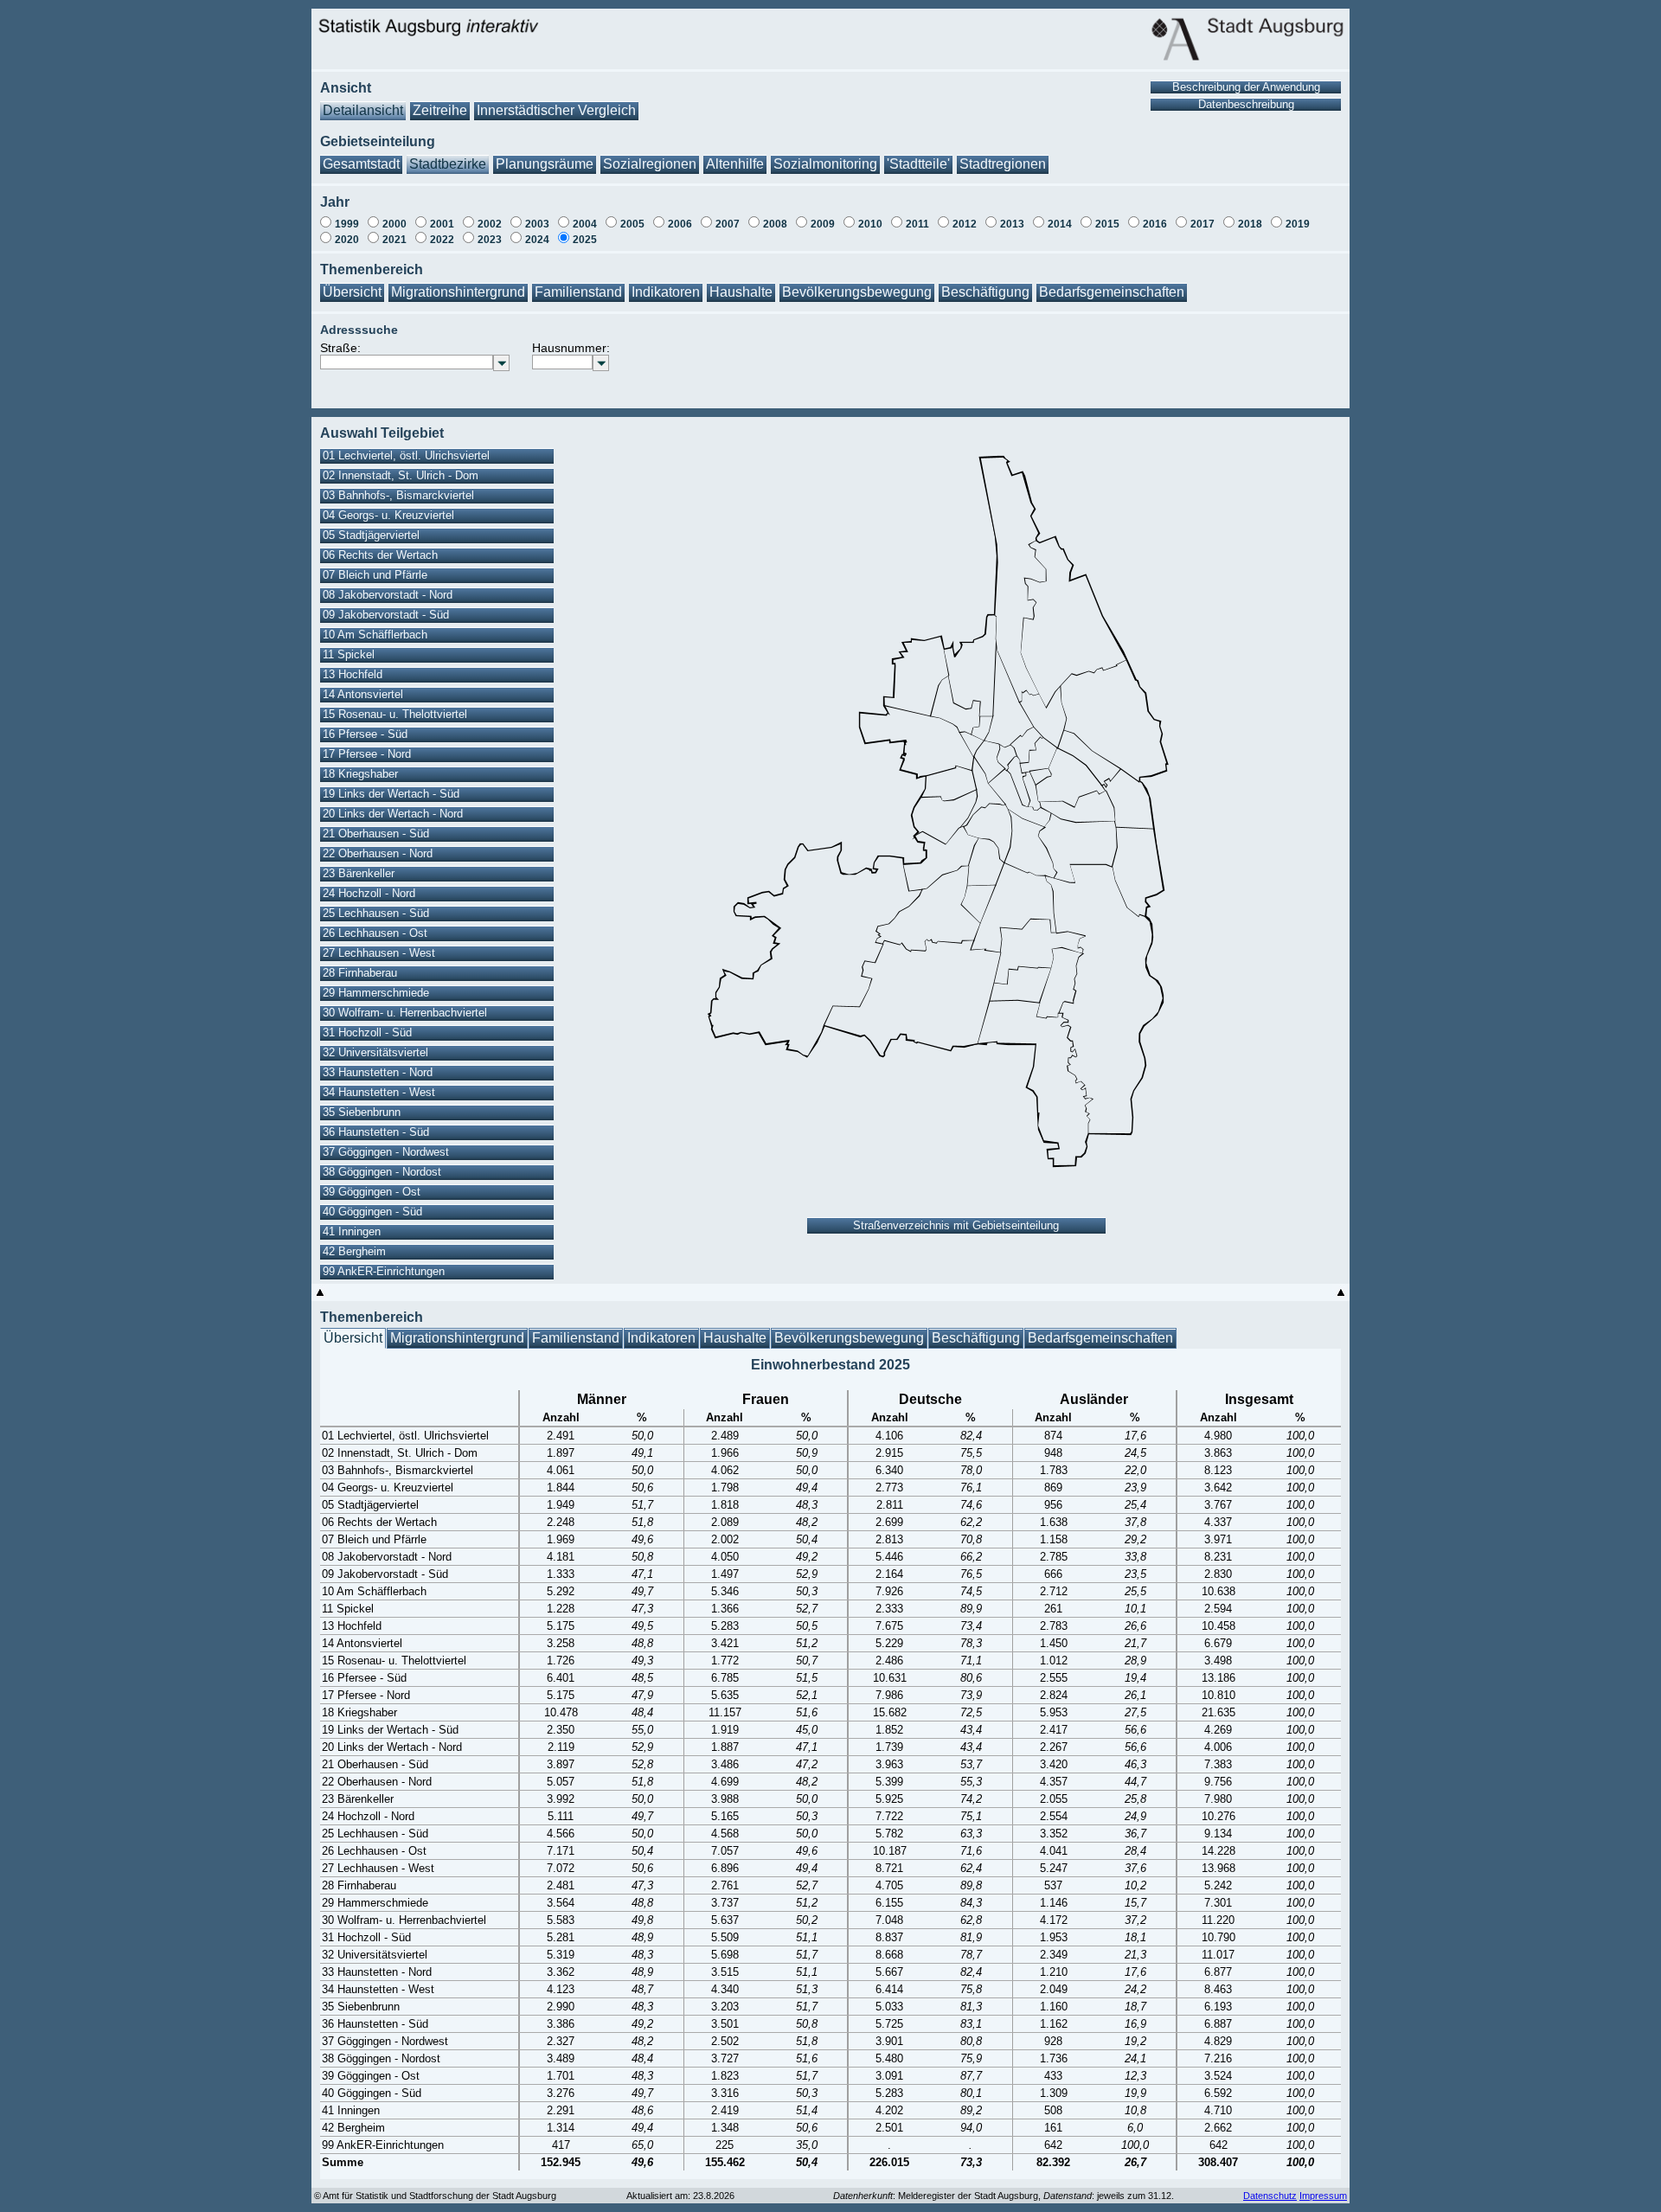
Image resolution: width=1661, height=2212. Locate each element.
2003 (537, 224)
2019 (1298, 224)
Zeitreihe (440, 110)
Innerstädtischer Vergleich (556, 110)
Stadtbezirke (448, 164)
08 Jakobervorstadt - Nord (388, 595)
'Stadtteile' (918, 164)
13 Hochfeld (353, 674)
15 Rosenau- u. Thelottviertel (395, 714)
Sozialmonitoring (825, 164)
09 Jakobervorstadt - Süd (386, 615)
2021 (394, 240)
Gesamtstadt (361, 164)
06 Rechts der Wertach (380, 555)
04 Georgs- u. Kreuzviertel (388, 515)
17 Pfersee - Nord (367, 754)
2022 (442, 240)
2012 (965, 224)
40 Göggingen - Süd (372, 1212)
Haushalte (741, 292)
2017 (1202, 224)
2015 (1107, 224)
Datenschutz (1270, 2196)
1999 (347, 224)
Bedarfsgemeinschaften (1112, 292)
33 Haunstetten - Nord (378, 1072)
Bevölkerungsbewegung (857, 292)
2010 (870, 224)
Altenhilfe (735, 164)
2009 (823, 224)
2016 (1155, 224)
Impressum (1323, 2196)
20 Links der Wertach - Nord (393, 814)
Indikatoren (666, 292)
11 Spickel (349, 654)
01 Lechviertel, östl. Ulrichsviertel (406, 455)
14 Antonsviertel (363, 694)
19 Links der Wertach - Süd (391, 794)
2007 (728, 224)
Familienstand (578, 292)
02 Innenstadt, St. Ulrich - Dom (401, 475)
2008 (775, 224)
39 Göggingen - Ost (372, 1192)
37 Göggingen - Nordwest (386, 1152)
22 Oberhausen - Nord (378, 853)
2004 (585, 224)
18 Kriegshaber (360, 774)
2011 (917, 224)
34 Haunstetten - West (379, 1092)
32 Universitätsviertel (375, 1052)
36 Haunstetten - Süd (376, 1132)
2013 (1012, 224)
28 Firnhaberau (360, 973)
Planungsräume (545, 164)
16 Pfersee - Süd (365, 734)
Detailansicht (363, 110)
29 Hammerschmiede (376, 993)
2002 (490, 224)
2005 (632, 224)
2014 (1060, 224)
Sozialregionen (650, 164)
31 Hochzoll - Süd (367, 1032)
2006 (680, 224)
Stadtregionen (1003, 164)
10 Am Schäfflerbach (375, 635)
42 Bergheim (354, 1251)
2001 (442, 224)
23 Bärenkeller (359, 873)
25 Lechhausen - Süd (376, 913)
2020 (347, 240)
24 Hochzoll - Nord (369, 893)
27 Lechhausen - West (379, 953)
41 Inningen (352, 1231)
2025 (585, 240)
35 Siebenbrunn (362, 1112)
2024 (537, 240)
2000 (394, 224)
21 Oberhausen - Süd (376, 834)
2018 (1250, 224)
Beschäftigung (985, 292)
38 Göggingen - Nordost (382, 1172)
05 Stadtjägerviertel (371, 535)
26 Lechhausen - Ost (375, 933)
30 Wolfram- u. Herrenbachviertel (405, 1013)
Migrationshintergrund (458, 292)
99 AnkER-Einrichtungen (384, 1271)
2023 (490, 240)
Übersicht (352, 292)
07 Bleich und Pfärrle (375, 575)
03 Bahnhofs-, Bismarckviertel (398, 495)
